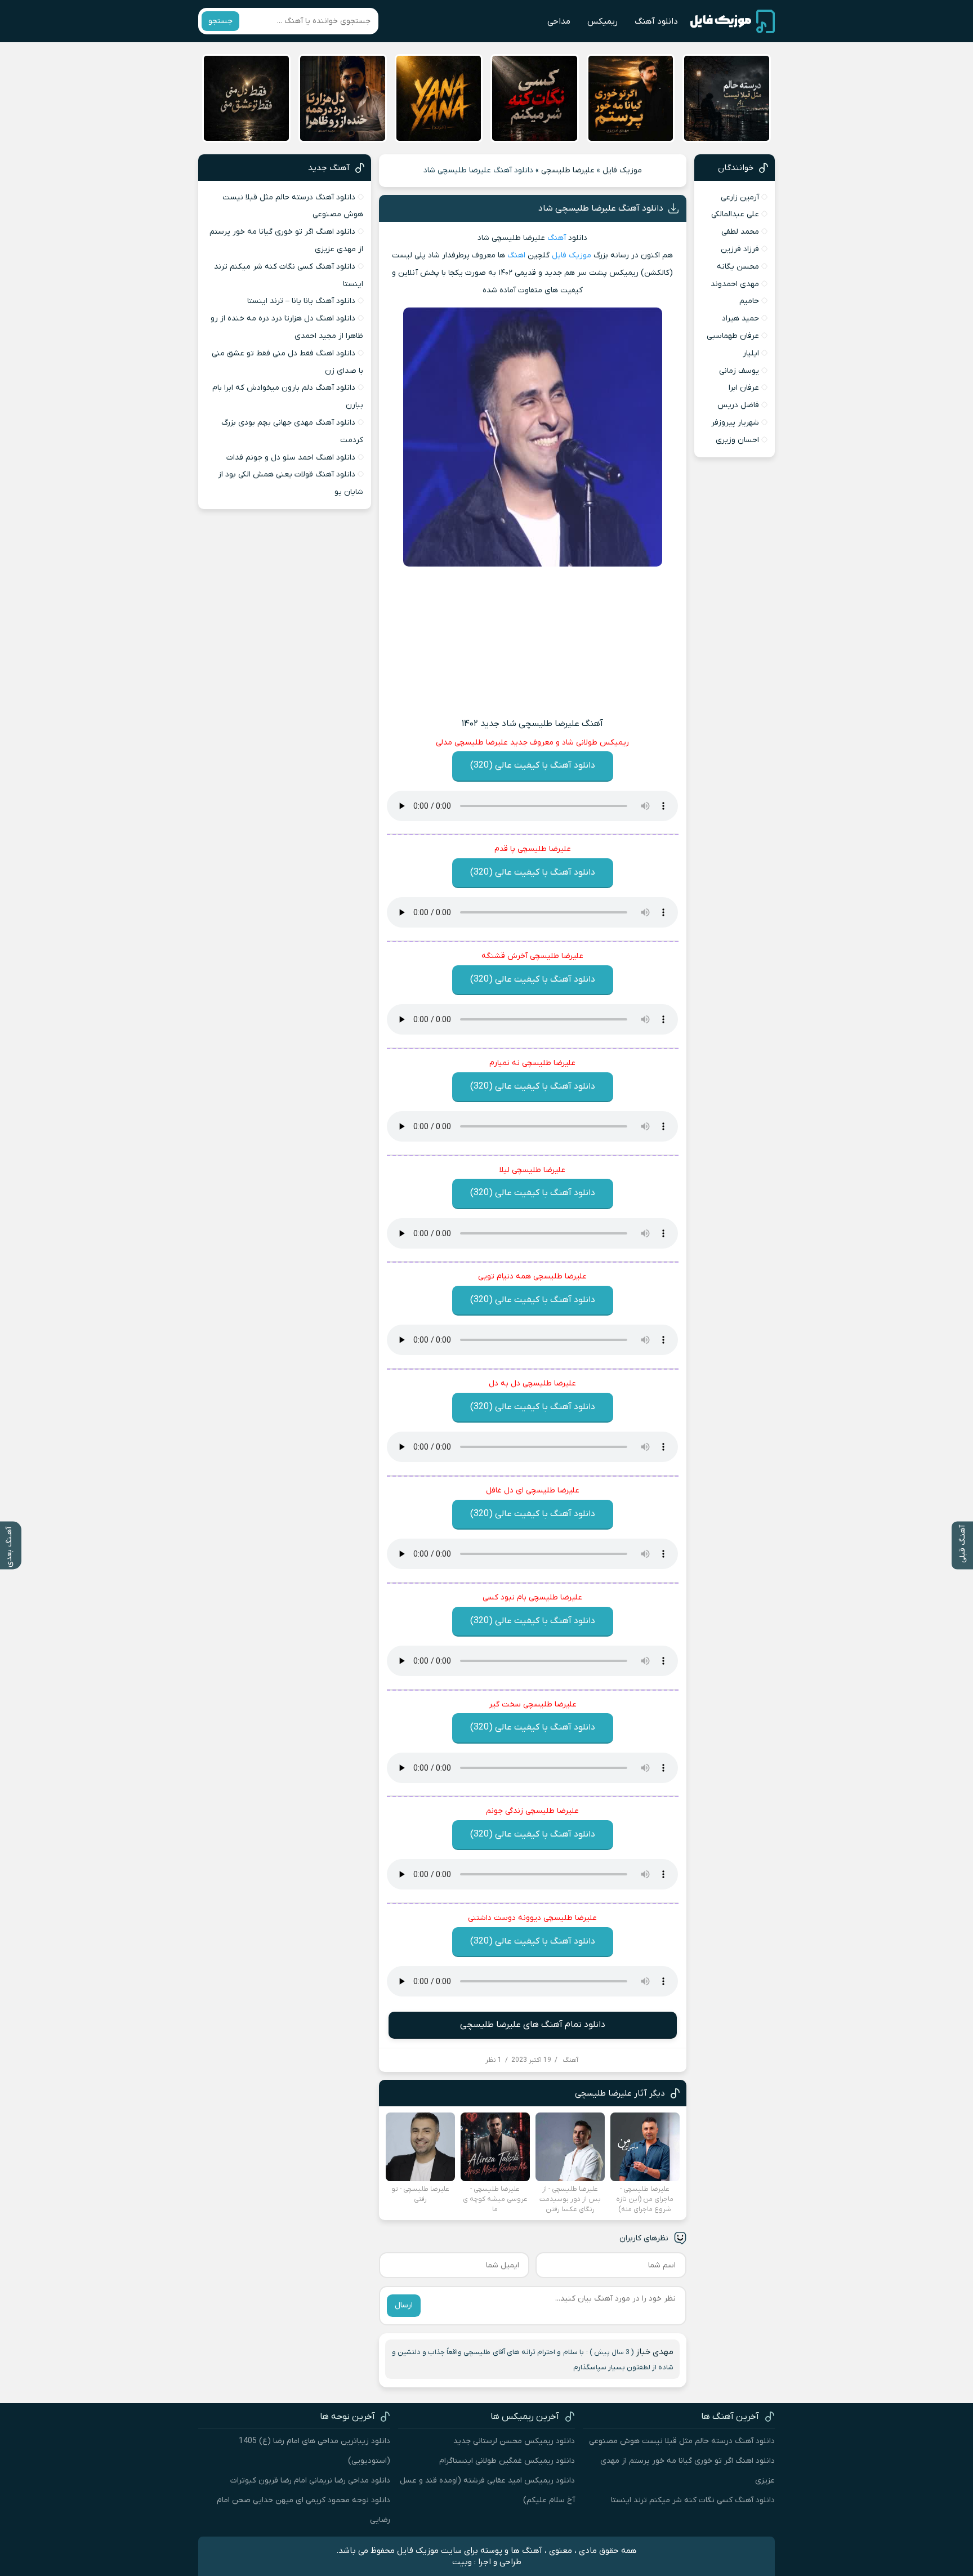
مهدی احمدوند (735, 284)
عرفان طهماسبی (733, 336)
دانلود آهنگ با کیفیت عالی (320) (533, 765)
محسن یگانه (738, 267)
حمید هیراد (740, 318)
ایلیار (751, 353)
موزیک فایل (622, 170)
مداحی (559, 21)
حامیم (749, 301)
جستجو (220, 21)
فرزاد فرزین (740, 249)
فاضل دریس (738, 405)
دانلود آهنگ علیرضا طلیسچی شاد (601, 208)
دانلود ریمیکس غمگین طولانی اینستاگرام (507, 2461)
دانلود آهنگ (656, 21)
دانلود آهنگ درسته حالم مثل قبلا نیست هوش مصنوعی (682, 2441)
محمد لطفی (740, 232)
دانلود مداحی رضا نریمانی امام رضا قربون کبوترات (310, 2481)
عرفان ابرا (744, 388)
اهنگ (516, 255)
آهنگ (557, 238)
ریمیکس (602, 21)
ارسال (404, 2305)
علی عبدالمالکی (735, 214)
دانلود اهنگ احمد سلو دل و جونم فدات (291, 458)
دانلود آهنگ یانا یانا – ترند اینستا (301, 301)
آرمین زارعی (740, 197)
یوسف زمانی (739, 371)
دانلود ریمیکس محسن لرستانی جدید (514, 2441)
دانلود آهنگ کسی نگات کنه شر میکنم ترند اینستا (693, 2500)
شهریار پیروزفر (735, 423)
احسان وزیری (737, 440)
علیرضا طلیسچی (568, 170)
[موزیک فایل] (733, 21)
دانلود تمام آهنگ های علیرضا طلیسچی (533, 2025)
